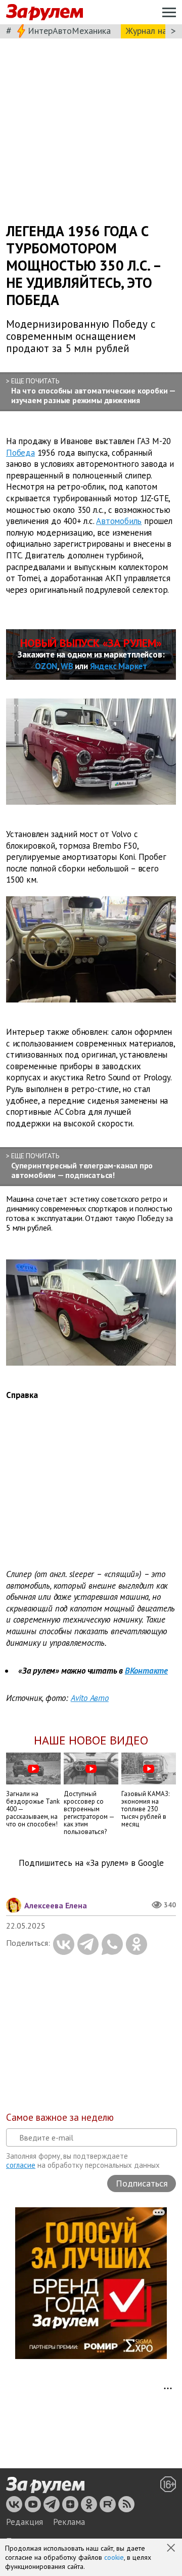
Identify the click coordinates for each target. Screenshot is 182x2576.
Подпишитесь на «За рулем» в (91, 1863)
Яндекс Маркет (119, 666)
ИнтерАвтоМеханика (69, 31)
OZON (46, 666)
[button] (172, 2549)
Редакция (25, 2522)
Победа (20, 452)
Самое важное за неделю (60, 2117)
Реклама (69, 2522)
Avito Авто (90, 1698)
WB (67, 666)
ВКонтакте (146, 1671)
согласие (21, 2165)
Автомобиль (119, 521)
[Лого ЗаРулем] (44, 12)
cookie (114, 2557)
